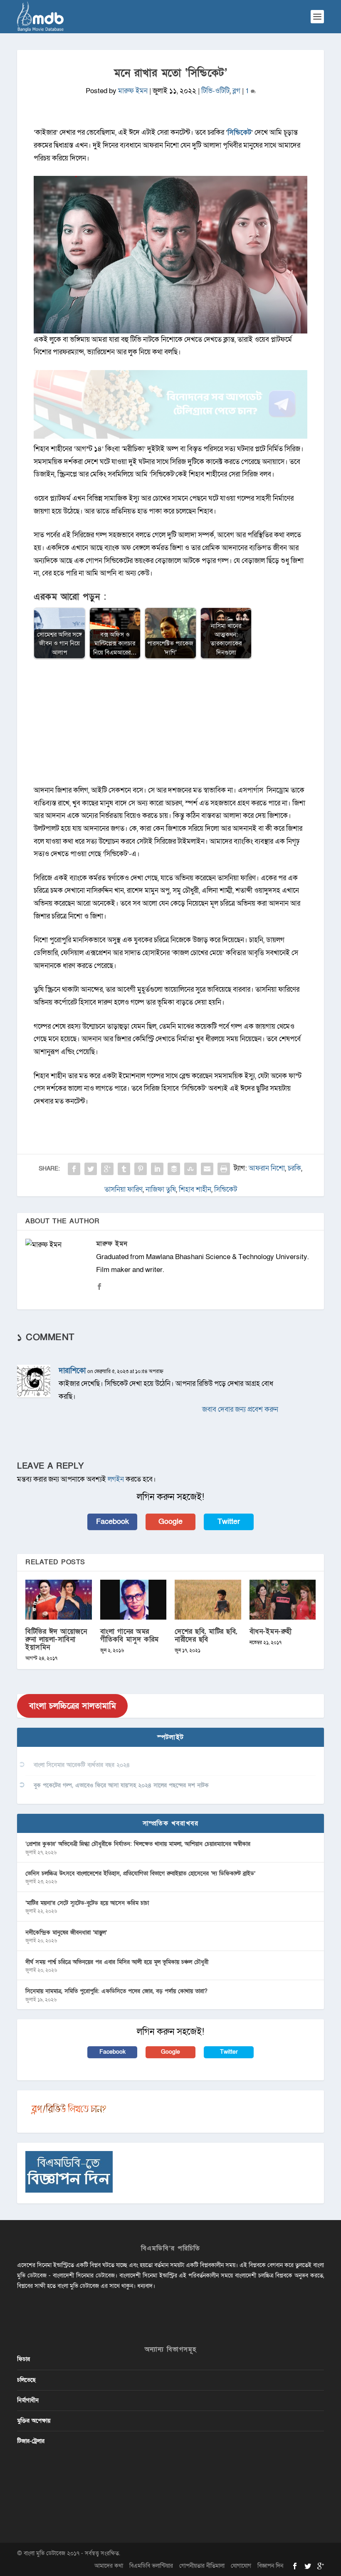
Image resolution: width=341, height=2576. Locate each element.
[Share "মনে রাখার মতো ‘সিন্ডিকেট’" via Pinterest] (141, 1169)
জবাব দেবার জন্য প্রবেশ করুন (240, 1409)
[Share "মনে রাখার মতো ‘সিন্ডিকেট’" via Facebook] (74, 1169)
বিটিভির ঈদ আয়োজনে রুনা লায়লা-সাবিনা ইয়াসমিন (56, 1639)
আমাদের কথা (109, 2566)
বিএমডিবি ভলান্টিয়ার (151, 2566)
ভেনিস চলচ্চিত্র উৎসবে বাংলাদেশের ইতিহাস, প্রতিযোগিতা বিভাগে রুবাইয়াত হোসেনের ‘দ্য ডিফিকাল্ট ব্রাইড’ (140, 1873)
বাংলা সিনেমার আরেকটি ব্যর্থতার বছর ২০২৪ (82, 1765)
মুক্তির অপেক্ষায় (34, 2421)
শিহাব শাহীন (195, 1189)
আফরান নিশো (267, 1168)
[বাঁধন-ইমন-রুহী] (283, 1600)
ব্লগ (236, 91)
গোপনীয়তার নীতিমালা (202, 2566)
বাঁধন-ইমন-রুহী (271, 1631)
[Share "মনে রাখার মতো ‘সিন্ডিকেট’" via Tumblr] (124, 1169)
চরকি (294, 1168)
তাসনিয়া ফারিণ (124, 1189)
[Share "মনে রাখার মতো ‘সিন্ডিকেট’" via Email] (207, 1169)
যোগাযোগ (241, 2566)
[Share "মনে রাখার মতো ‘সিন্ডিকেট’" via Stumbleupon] (190, 1169)
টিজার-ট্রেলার (31, 2441)
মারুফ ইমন (133, 91)
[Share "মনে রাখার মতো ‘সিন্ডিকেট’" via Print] (224, 1169)
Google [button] (170, 1522)
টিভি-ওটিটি (215, 91)
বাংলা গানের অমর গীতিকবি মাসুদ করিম (130, 1635)
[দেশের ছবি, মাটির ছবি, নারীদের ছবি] (208, 1600)
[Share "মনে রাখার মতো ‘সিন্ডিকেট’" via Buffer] (174, 1169)
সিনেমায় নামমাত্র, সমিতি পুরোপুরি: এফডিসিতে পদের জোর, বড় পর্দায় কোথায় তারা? (116, 1991)
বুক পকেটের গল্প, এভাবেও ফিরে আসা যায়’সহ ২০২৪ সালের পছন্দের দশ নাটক (121, 1785)
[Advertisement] (170, 726)
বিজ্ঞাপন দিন (270, 2566)
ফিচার (23, 2359)
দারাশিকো (72, 1371)
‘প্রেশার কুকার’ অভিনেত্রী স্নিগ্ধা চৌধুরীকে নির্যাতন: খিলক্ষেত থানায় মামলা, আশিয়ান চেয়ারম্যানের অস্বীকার (138, 1844)
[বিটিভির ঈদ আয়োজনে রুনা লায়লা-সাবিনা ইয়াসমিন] (59, 1600)
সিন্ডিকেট (239, 132)
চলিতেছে (26, 2380)
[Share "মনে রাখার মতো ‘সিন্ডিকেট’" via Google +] (107, 1169)
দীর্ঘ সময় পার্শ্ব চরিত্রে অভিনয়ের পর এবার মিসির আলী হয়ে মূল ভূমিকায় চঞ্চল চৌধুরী (117, 1962)
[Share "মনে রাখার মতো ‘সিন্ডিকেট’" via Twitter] (91, 1169)
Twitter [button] (229, 1522)
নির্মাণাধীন (28, 2400)
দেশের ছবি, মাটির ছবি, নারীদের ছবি (206, 1635)
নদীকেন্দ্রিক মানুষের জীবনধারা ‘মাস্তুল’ (66, 1933)
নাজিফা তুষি (161, 1189)
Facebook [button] (112, 1522)
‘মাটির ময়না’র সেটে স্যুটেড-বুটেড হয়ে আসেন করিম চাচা (87, 1903)
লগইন (116, 1479)
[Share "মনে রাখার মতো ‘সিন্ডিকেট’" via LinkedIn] (157, 1169)
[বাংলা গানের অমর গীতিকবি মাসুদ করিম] (133, 1600)
